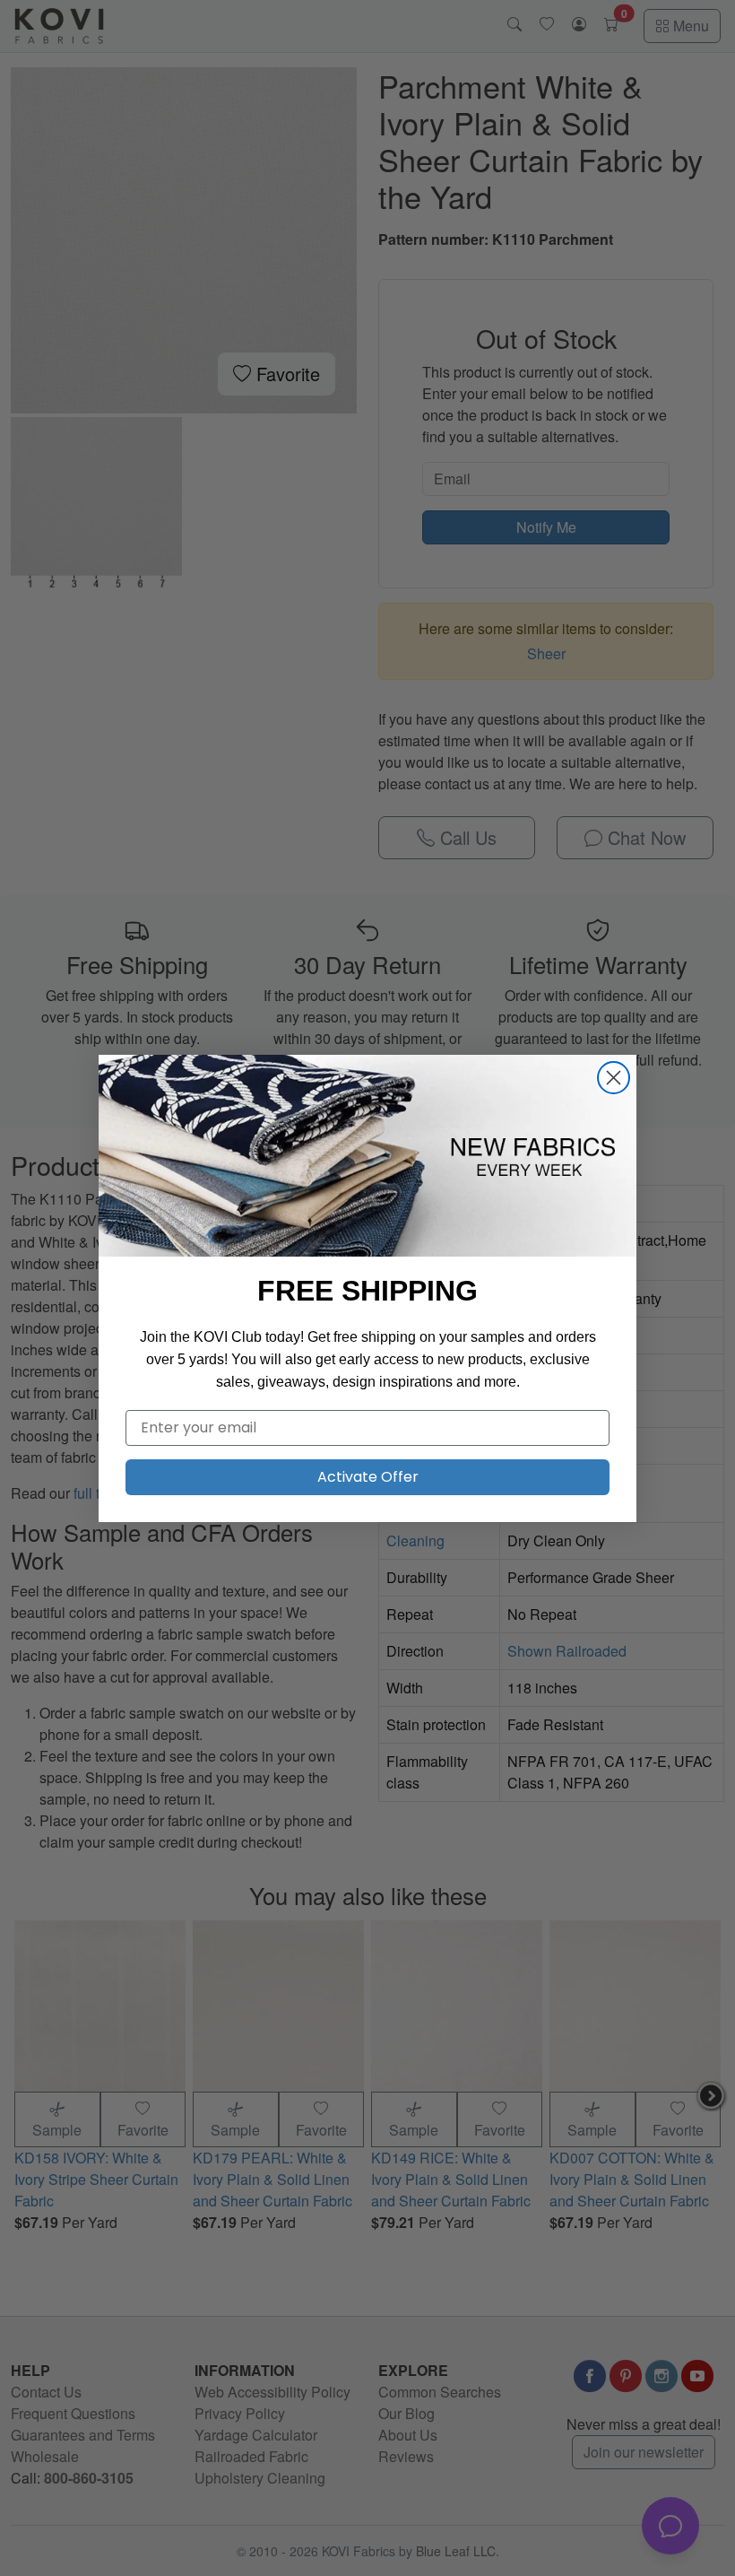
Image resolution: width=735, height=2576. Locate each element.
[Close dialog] (614, 1078)
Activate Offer (368, 1477)
